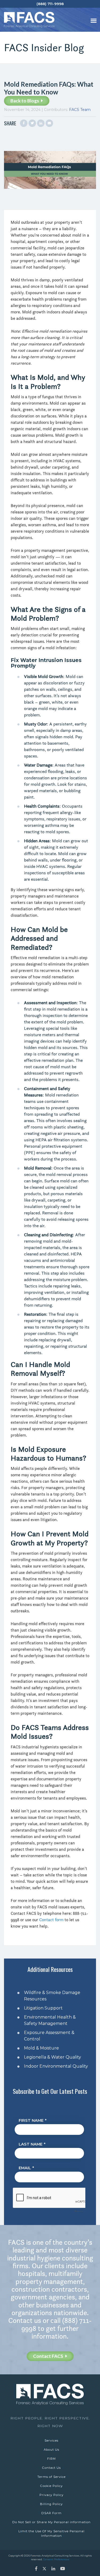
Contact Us (51, 2468)
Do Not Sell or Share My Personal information (51, 2522)
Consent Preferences (56, 2559)
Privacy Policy (51, 2495)
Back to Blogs (25, 101)
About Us (51, 2450)
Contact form (51, 1920)
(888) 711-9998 (50, 4)
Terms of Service (51, 2477)
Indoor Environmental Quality (56, 2066)
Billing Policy (51, 2504)
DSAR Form (51, 2513)
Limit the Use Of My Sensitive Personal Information (51, 2533)
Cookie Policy (51, 2486)
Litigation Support (43, 2008)
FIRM (51, 2459)
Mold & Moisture (41, 2048)
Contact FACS (49, 2356)
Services (51, 2441)
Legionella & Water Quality (53, 2057)
